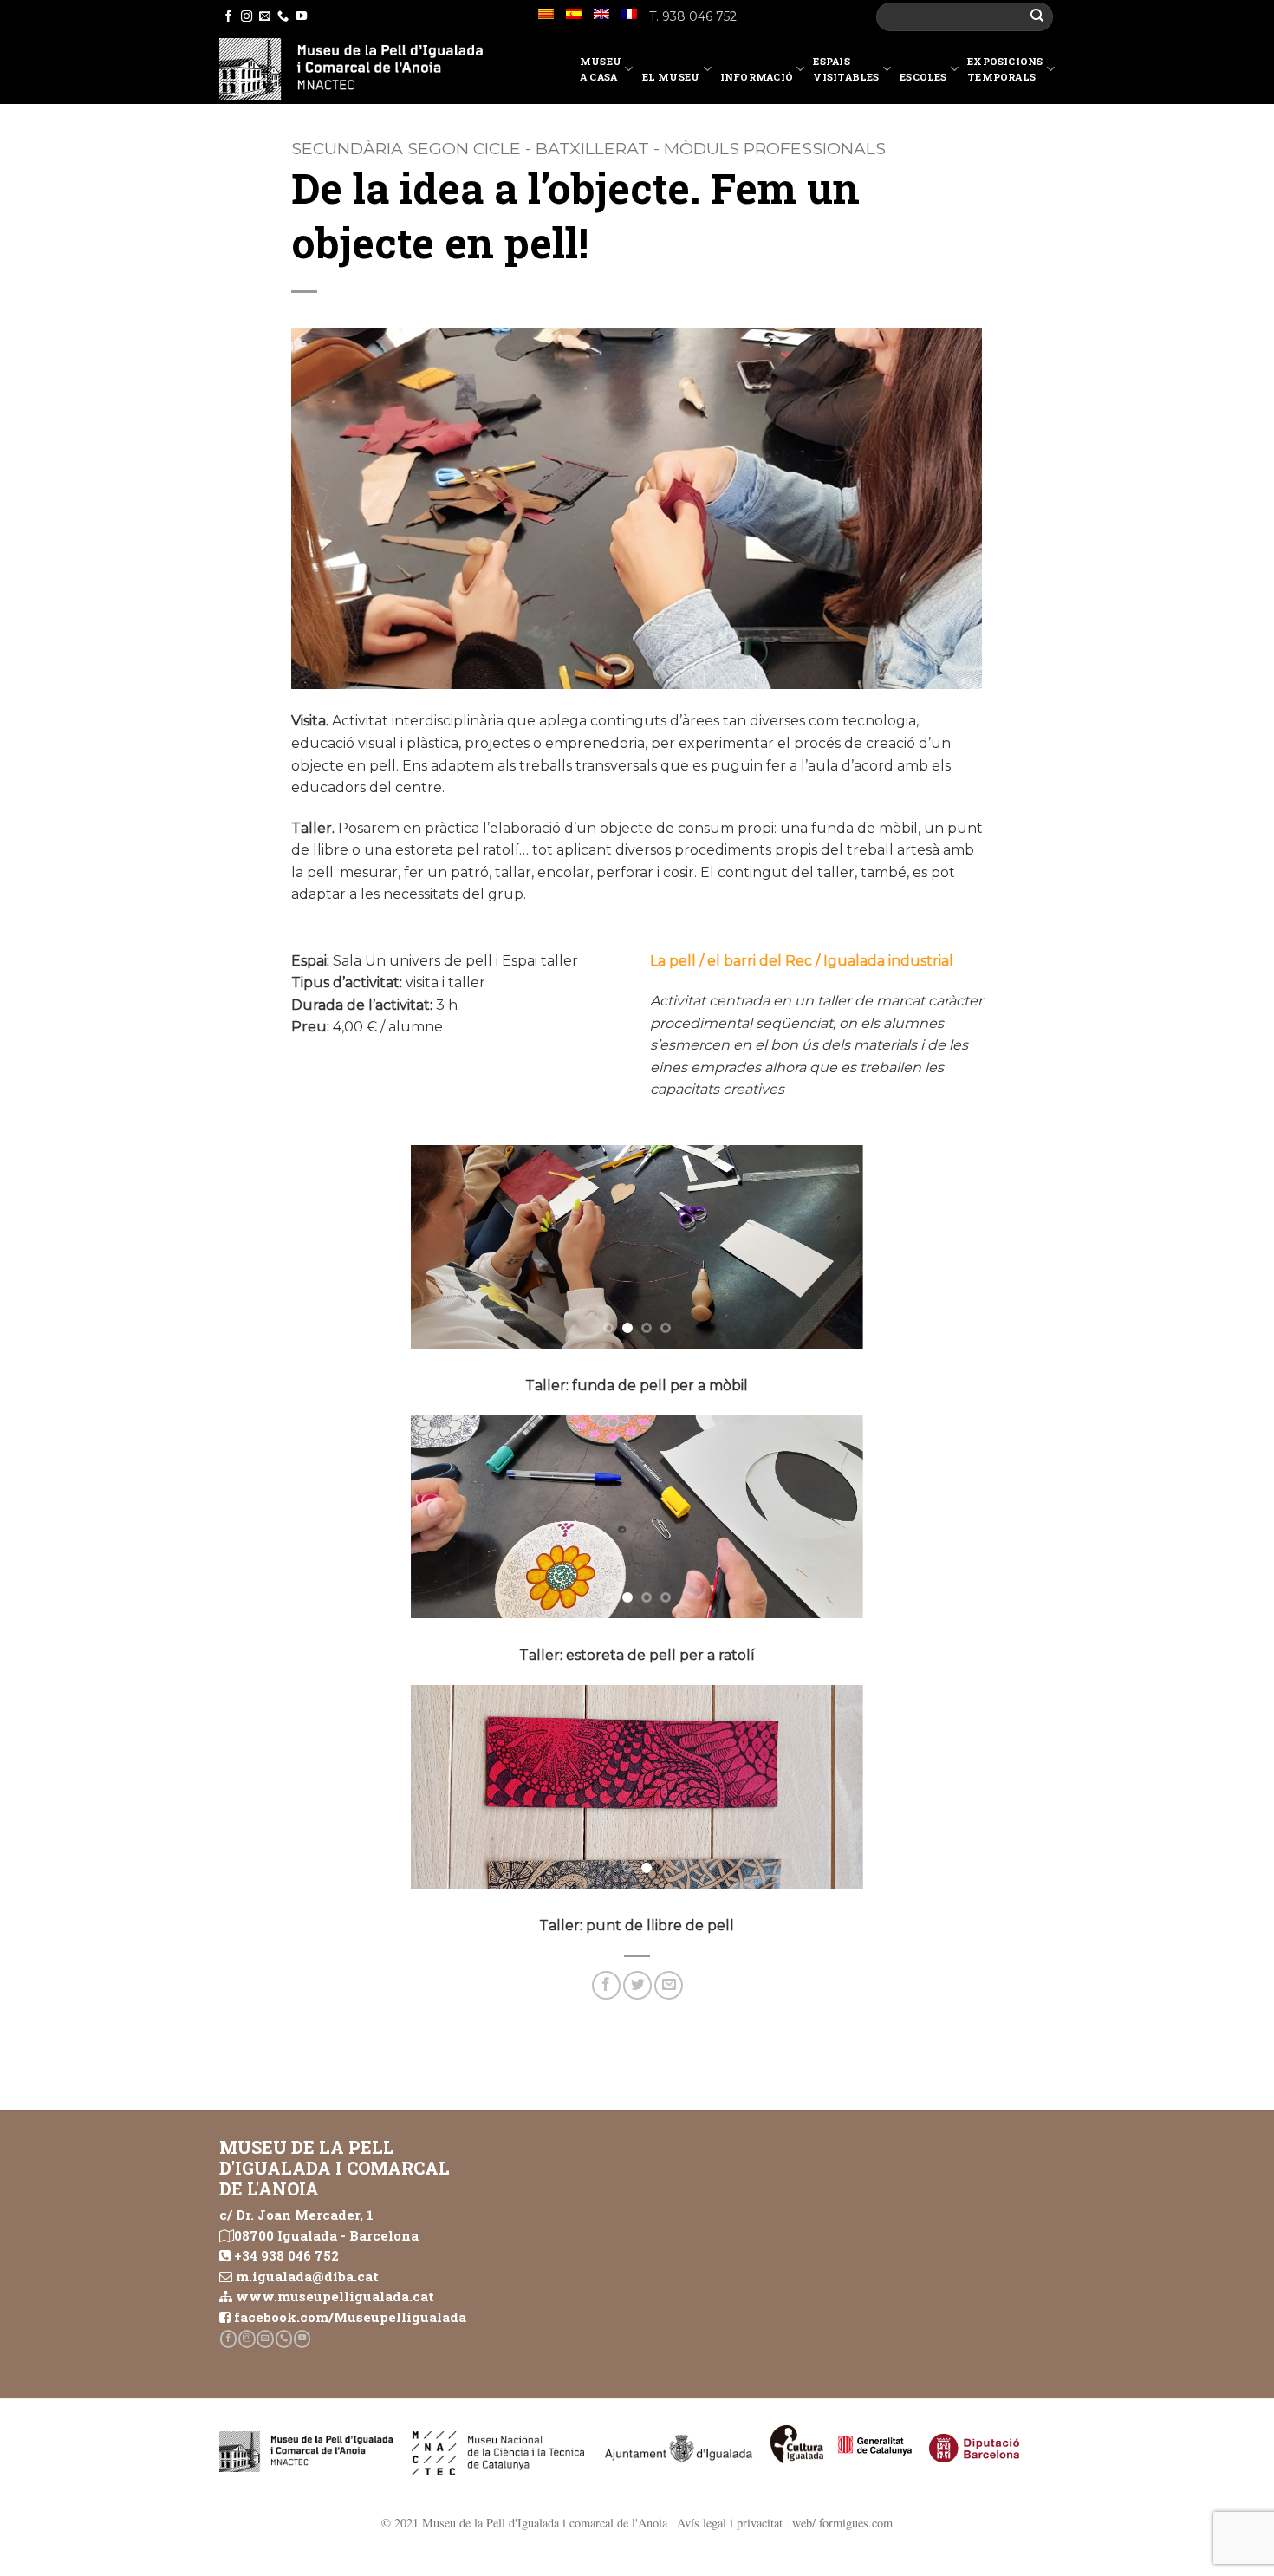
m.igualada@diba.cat (307, 2276)
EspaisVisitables (846, 69)
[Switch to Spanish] (574, 14)
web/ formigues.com (842, 2523)
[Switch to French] (629, 14)
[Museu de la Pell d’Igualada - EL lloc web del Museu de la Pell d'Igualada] (351, 69)
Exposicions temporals (1005, 69)
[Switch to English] (601, 14)
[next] (832, 1247)
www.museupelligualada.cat (335, 2296)
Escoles (923, 77)
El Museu (671, 77)
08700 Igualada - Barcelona (326, 2235)
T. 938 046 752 (693, 16)
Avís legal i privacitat (730, 2523)
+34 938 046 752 (286, 2255)
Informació (757, 77)
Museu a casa (601, 69)
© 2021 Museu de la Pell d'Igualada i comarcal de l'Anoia (524, 2523)
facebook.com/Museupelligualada (350, 2317)
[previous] (442, 1247)
